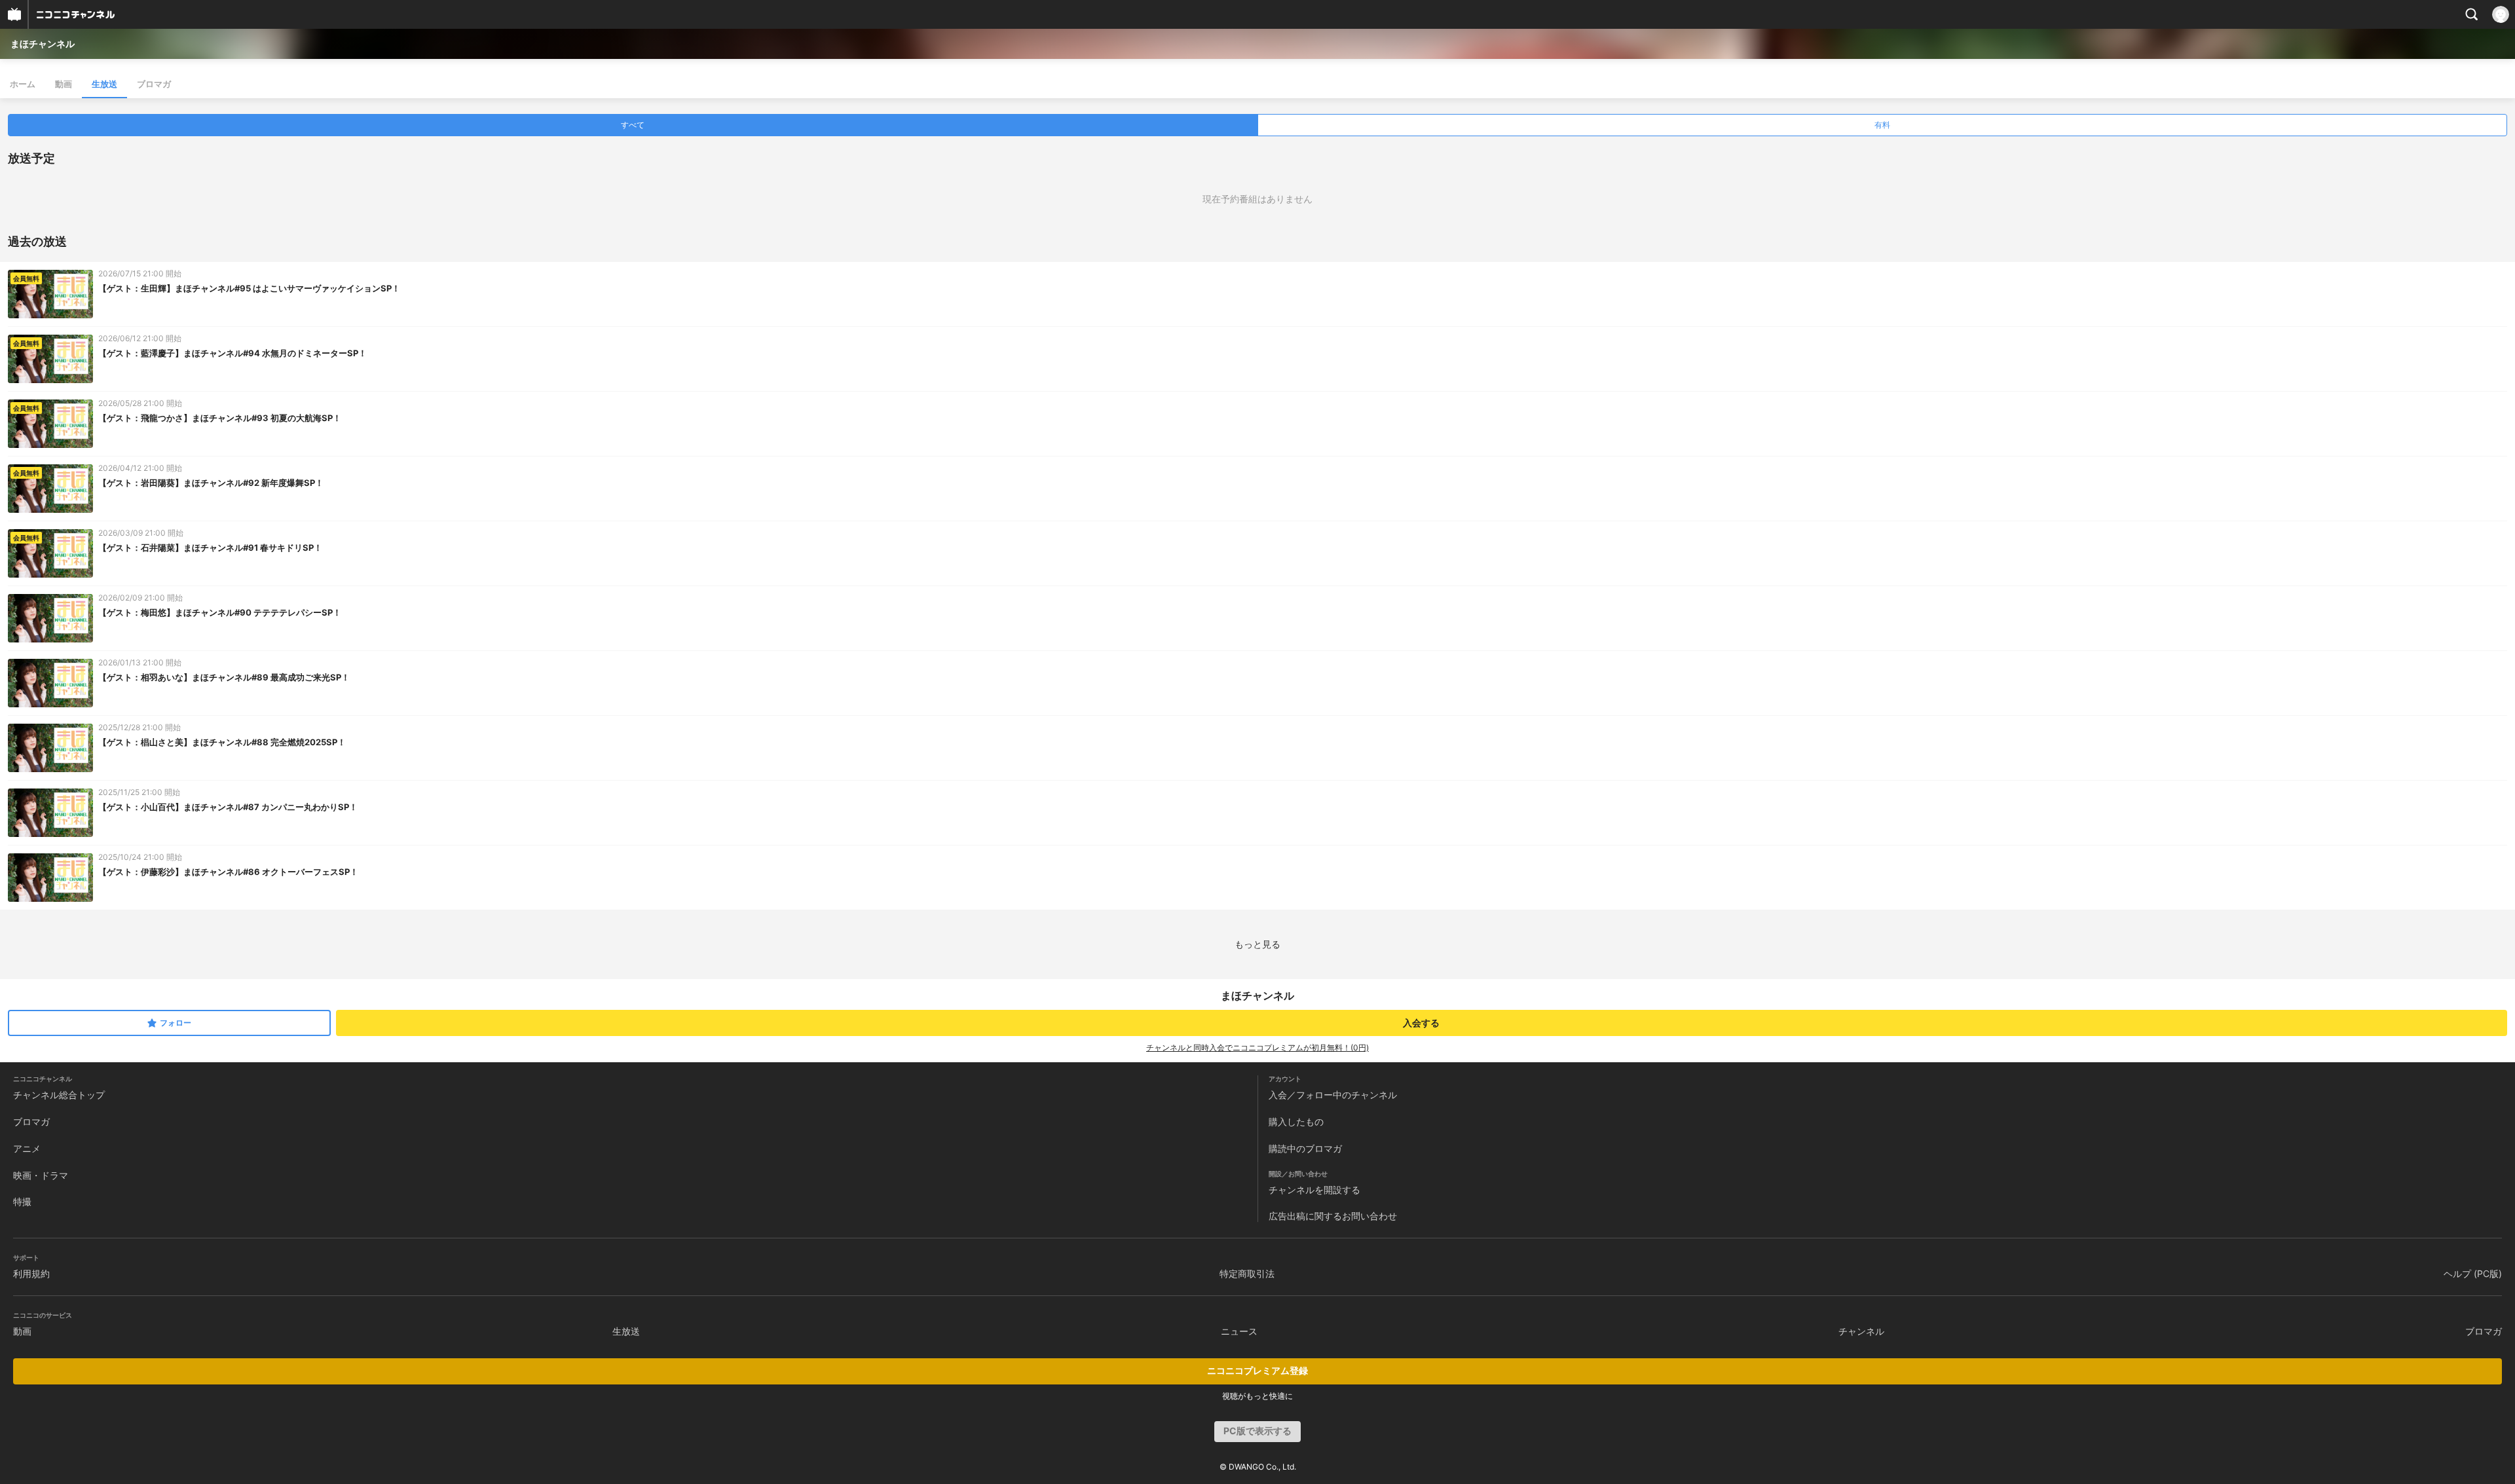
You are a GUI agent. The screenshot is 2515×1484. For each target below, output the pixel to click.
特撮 (22, 1201)
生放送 (104, 84)
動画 (64, 84)
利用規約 (31, 1273)
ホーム (23, 84)
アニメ (27, 1148)
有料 (1882, 125)
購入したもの (1296, 1122)
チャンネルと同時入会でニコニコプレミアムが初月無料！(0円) (1257, 1048)
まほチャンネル (43, 44)
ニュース (1239, 1331)
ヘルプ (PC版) (2473, 1273)
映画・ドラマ (41, 1175)
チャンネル (1861, 1331)
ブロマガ (154, 84)
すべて (633, 125)
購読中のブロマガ (1305, 1148)
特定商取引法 (1247, 1273)
